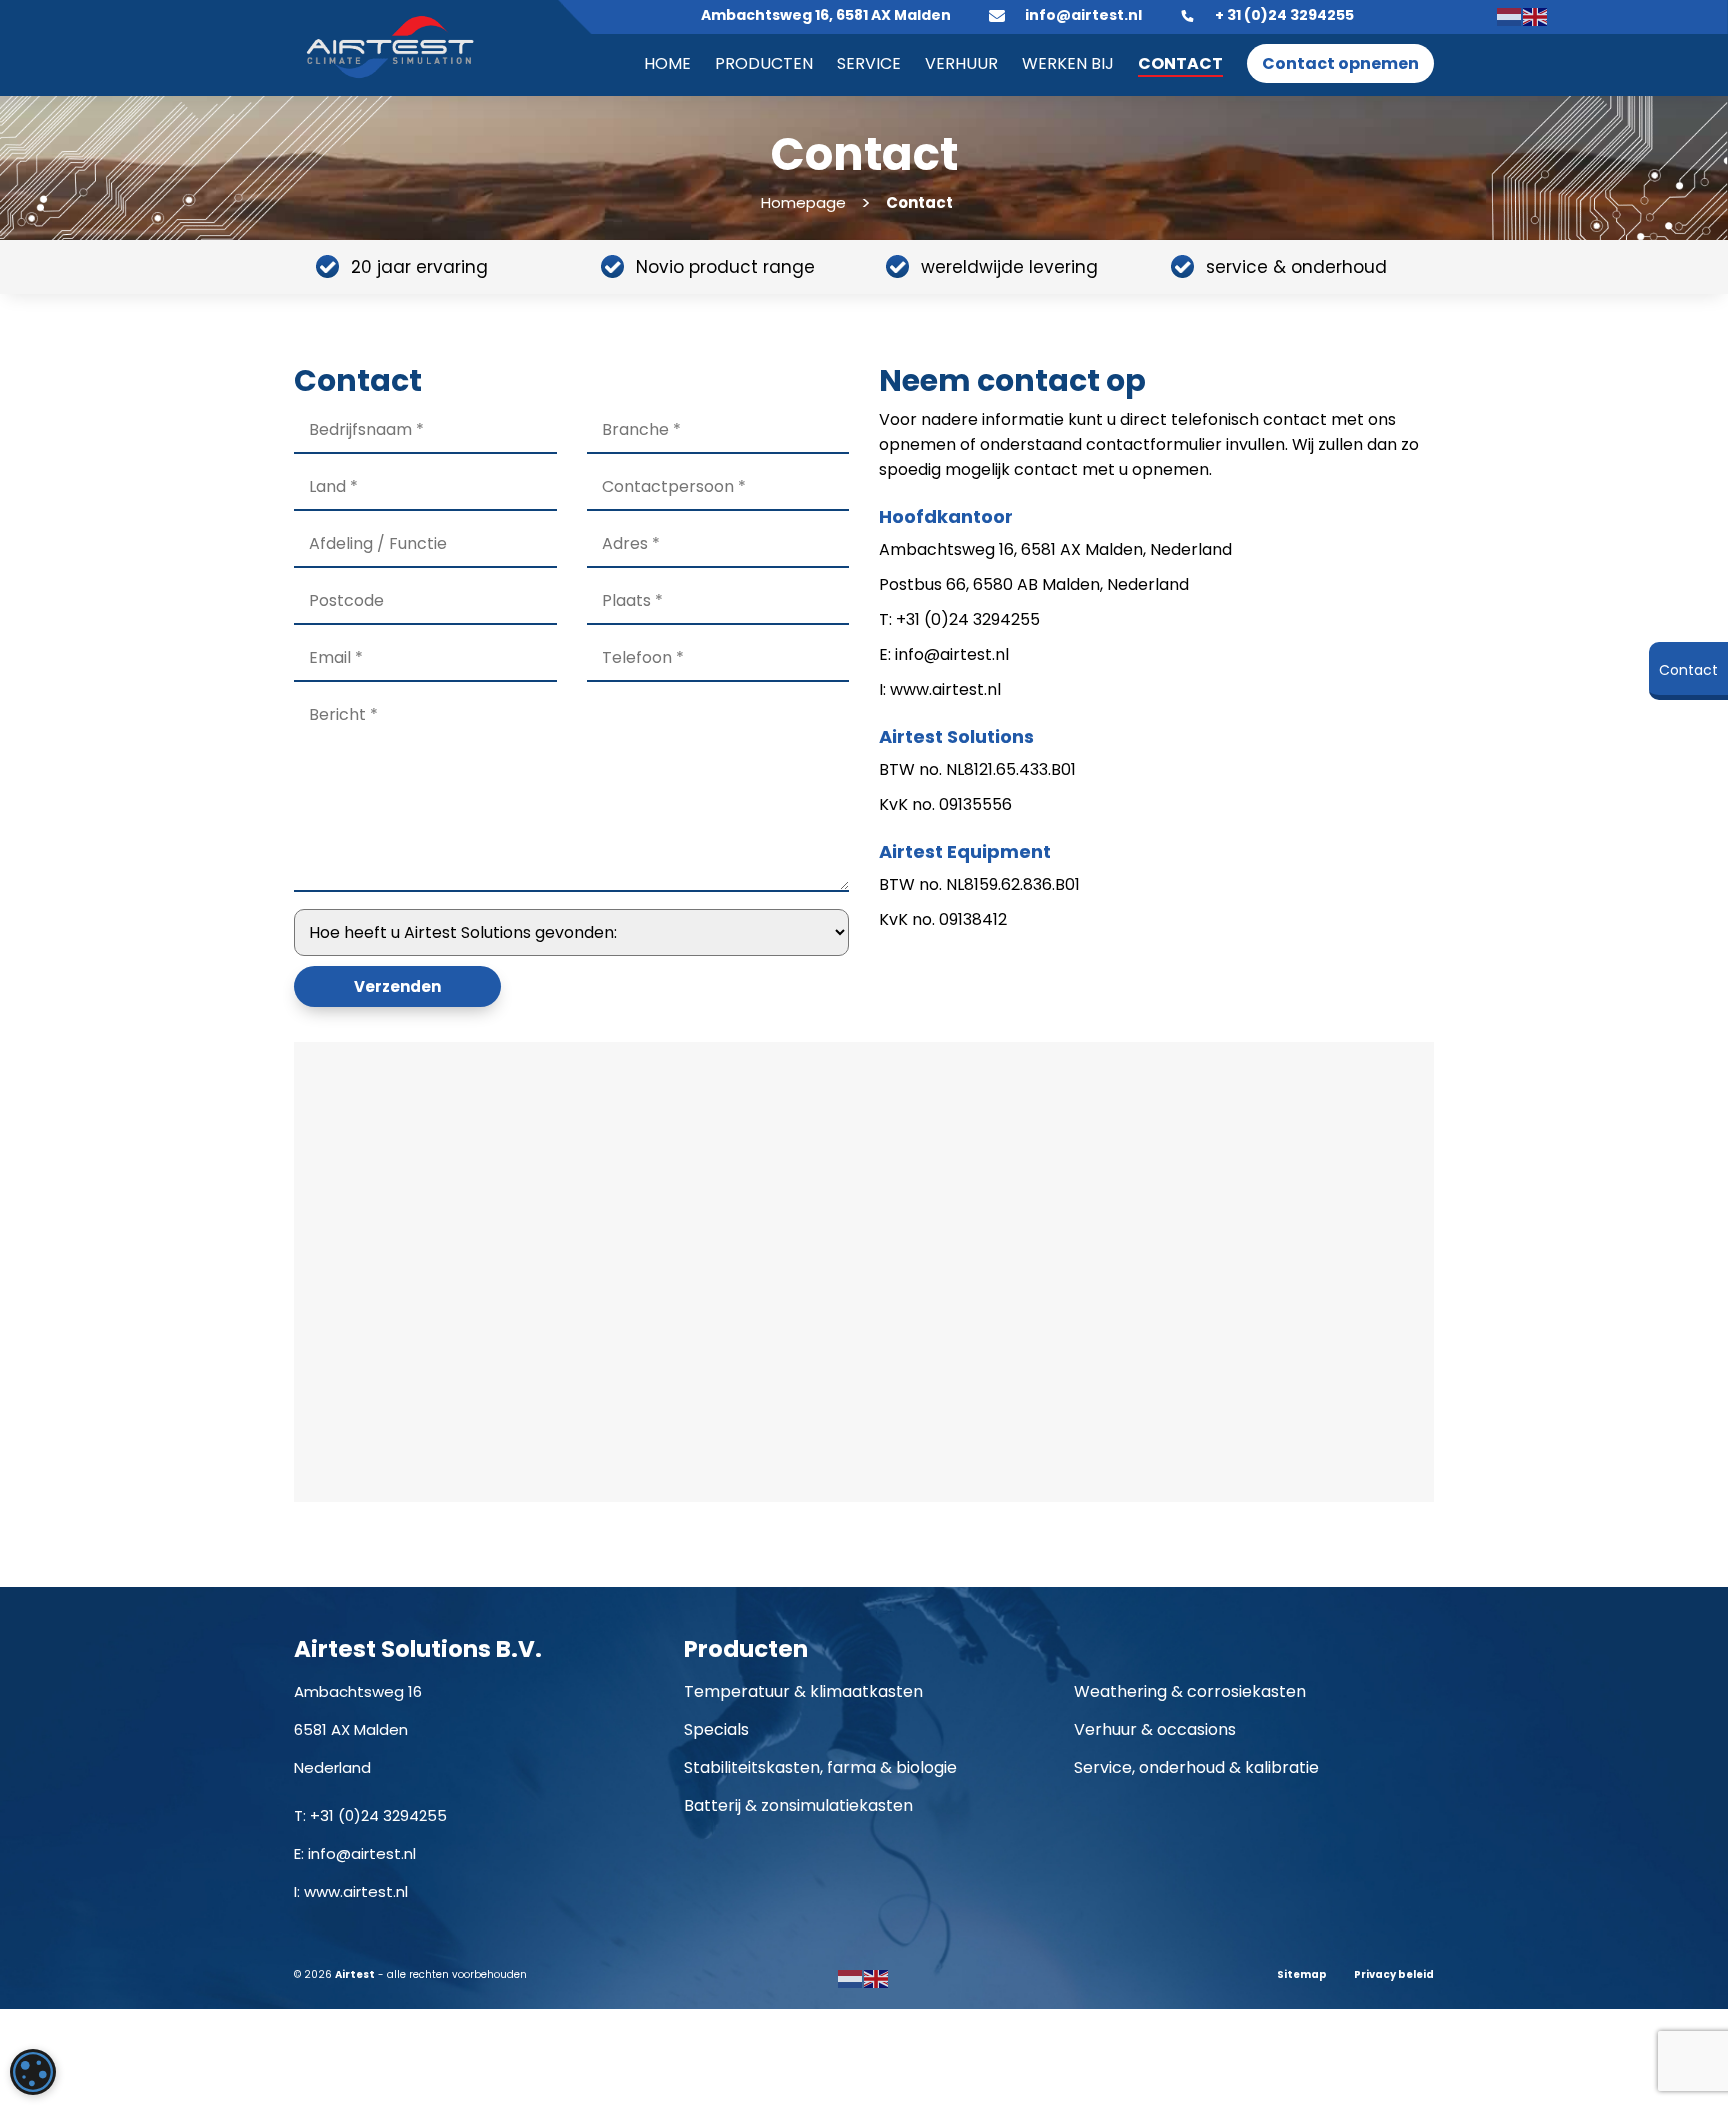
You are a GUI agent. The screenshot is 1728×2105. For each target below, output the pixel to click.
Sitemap (1302, 1974)
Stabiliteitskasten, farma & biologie (820, 1767)
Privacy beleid (1394, 1974)
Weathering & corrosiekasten (1190, 1691)
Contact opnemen (1340, 63)
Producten (764, 63)
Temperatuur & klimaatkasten (803, 1691)
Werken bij (1068, 63)
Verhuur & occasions (1155, 1729)
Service (869, 63)
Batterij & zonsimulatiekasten (798, 1805)
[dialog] (33, 2072)
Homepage (803, 202)
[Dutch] (1510, 16)
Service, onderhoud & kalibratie (1196, 1767)
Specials (716, 1729)
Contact (1180, 63)
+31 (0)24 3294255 (378, 1815)
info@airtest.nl (362, 1853)
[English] (1536, 16)
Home (667, 63)
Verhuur (961, 63)
